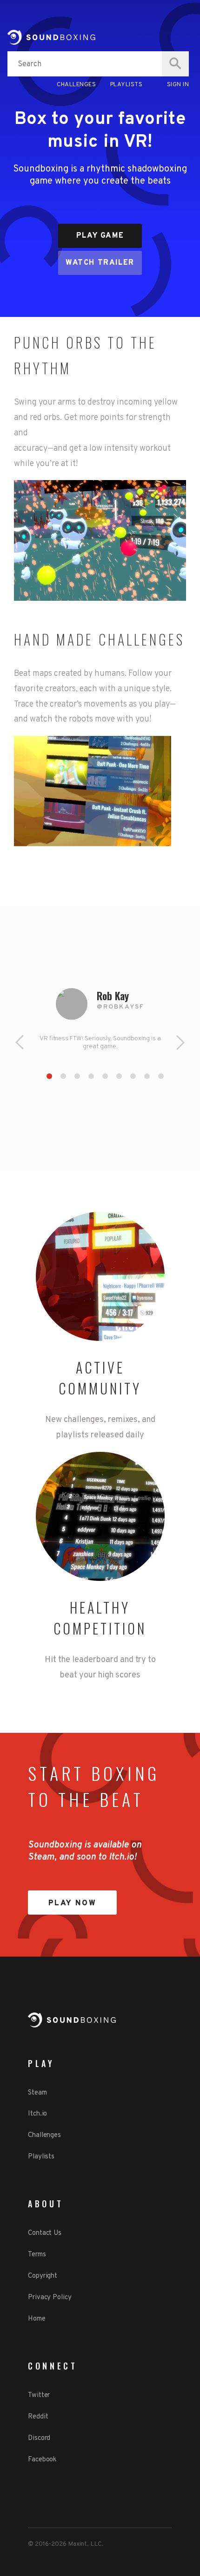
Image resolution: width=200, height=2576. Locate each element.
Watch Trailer (100, 263)
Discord (39, 2438)
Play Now (73, 1903)
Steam (37, 2093)
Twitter (39, 2395)
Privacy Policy (50, 2298)
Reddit (38, 2417)
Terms (37, 2255)
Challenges (76, 85)
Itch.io (37, 2114)
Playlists (127, 85)
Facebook (42, 2460)
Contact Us (45, 2233)
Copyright (43, 2276)
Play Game (100, 236)
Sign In (178, 85)
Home (37, 2319)
